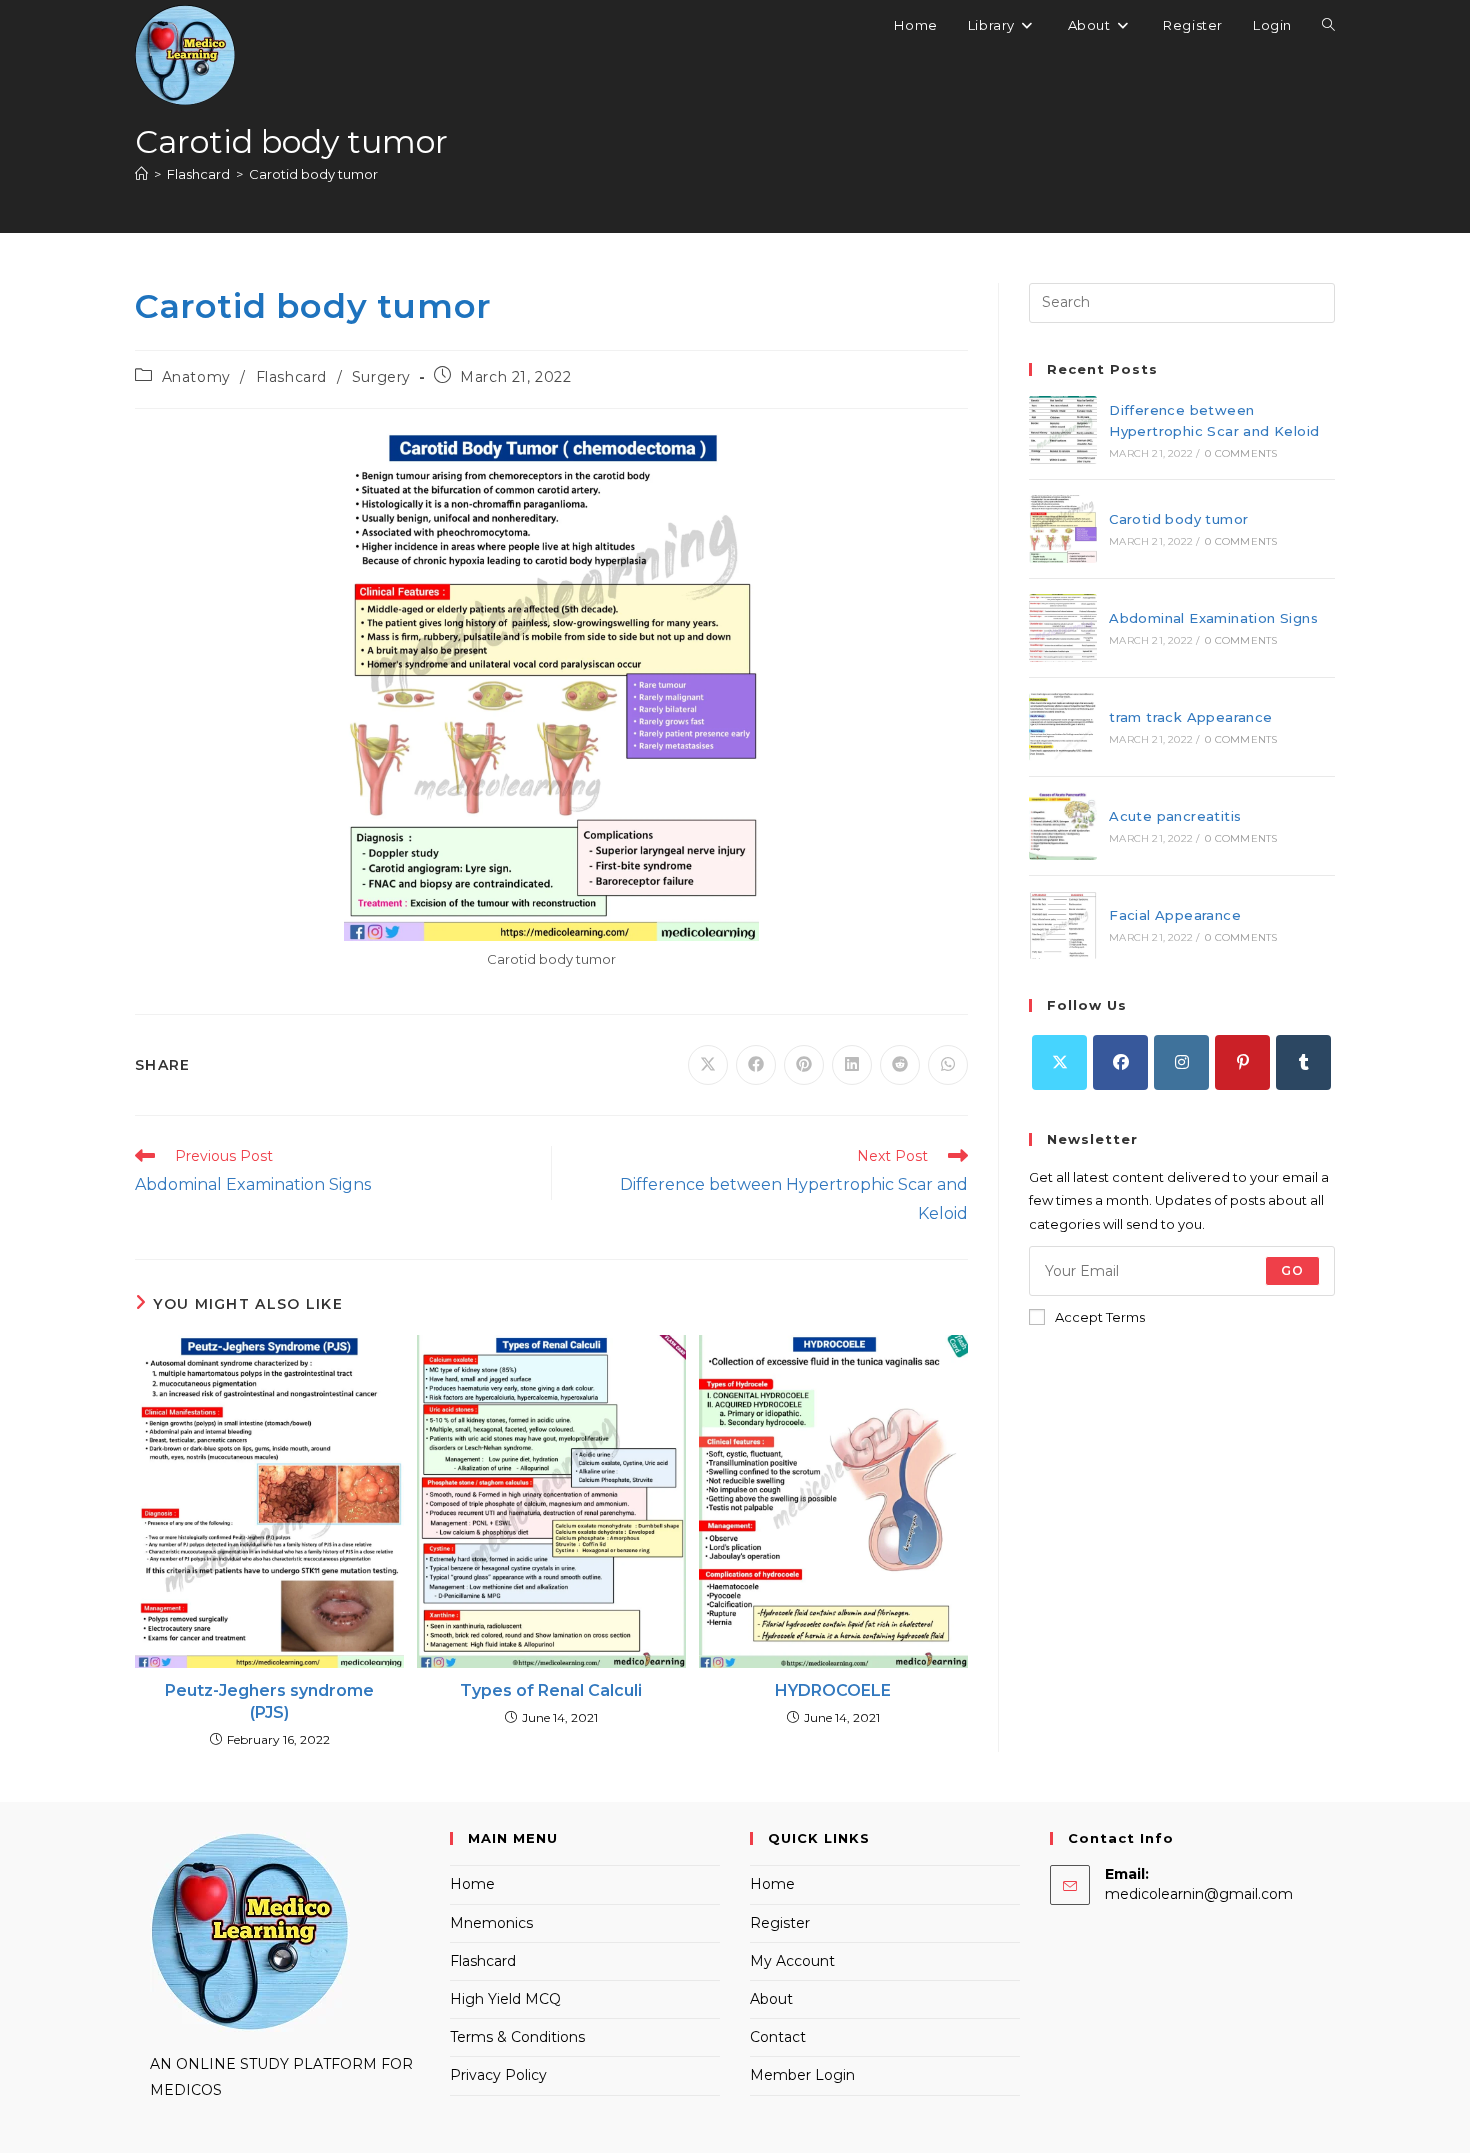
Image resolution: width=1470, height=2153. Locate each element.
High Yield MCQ (505, 1999)
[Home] (141, 174)
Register (780, 1923)
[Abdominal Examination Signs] (1063, 628)
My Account (792, 1961)
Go (1292, 1270)
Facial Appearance (1175, 915)
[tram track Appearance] (1063, 727)
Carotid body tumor (313, 174)
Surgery (381, 377)
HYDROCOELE (833, 1690)
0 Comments (1241, 453)
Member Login (802, 2075)
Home (472, 1884)
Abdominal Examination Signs (1213, 618)
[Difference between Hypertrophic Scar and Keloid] (1063, 430)
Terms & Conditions (517, 2037)
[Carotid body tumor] (1063, 529)
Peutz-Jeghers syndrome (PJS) (269, 1701)
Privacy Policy (498, 2075)
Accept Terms (1100, 1317)
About (771, 1999)
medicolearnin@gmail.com (1199, 1894)
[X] (1059, 1062)
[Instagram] (1181, 1062)
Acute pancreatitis (1175, 816)
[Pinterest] (1242, 1062)
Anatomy (196, 377)
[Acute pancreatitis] (1063, 826)
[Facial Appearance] (1063, 925)
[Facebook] (1120, 1062)
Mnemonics (491, 1923)
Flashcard (291, 377)
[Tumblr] (1303, 1062)
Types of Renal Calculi (551, 1690)
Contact (778, 2037)
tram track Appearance (1190, 717)
